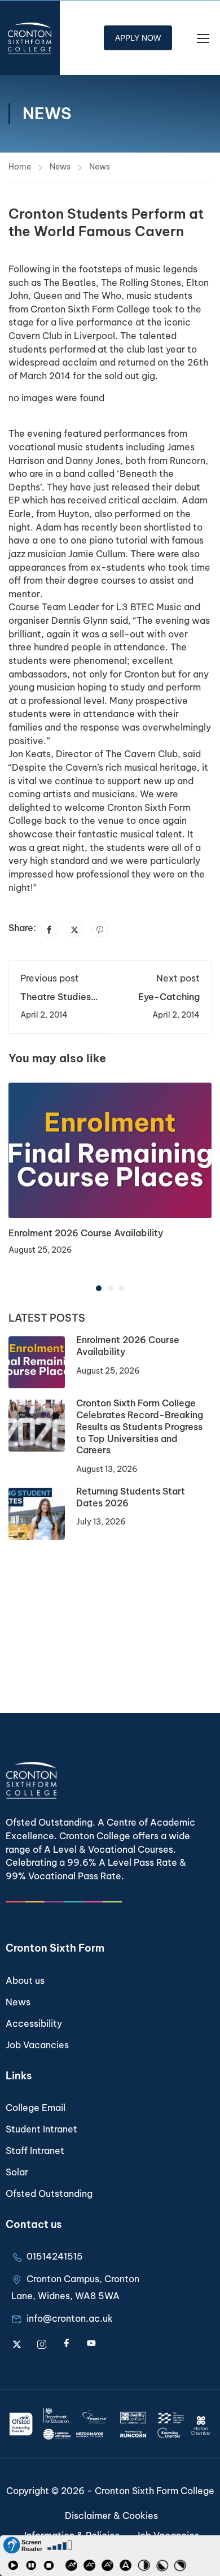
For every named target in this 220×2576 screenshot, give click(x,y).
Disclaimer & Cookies (111, 2516)
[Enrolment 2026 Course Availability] (110, 1149)
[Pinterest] (100, 929)
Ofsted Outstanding (49, 2193)
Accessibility (34, 2023)
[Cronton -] (30, 38)
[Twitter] (74, 929)
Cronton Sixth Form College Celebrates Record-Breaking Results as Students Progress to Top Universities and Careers (140, 1426)
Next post (178, 978)
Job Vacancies (37, 2045)
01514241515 (55, 2256)
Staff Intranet (35, 2151)
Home (20, 167)
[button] (99, 1288)
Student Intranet (41, 2129)
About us (25, 1980)
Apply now (138, 38)
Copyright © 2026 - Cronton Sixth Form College (110, 2491)
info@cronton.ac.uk (70, 2318)
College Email (36, 2108)
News (60, 167)
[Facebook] (49, 929)
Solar (17, 2172)
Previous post (50, 978)
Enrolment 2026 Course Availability (86, 1233)
